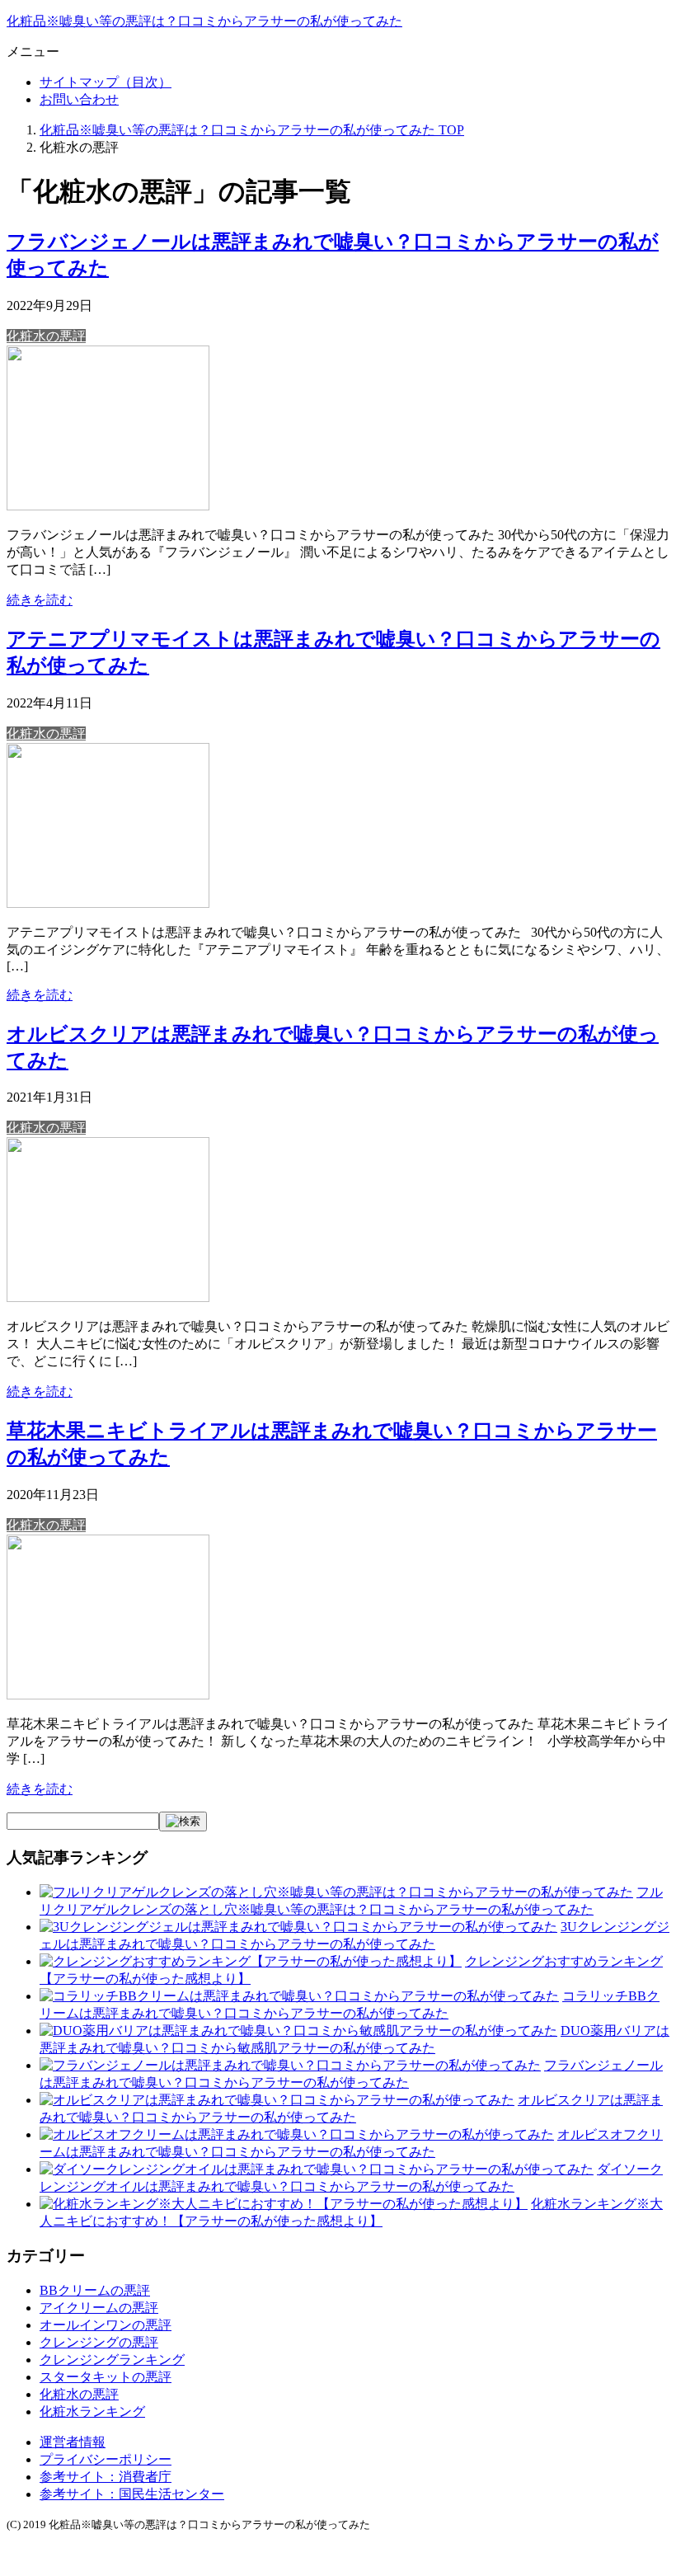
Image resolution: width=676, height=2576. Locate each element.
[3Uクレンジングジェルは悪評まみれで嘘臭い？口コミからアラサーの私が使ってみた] (298, 1927)
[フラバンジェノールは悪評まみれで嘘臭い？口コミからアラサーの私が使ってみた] (108, 506)
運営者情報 (73, 2442)
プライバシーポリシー (106, 2459)
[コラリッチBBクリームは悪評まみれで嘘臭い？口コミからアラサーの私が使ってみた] (299, 1996)
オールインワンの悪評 (106, 2325)
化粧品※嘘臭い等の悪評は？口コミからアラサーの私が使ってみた (204, 21)
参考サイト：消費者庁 (106, 2477)
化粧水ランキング (92, 2411)
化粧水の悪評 (46, 336)
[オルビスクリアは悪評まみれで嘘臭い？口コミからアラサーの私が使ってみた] (108, 1297)
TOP (252, 130)
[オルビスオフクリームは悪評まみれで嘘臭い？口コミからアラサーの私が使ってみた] (297, 2134)
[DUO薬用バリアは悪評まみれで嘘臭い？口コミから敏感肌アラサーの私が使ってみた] (298, 2031)
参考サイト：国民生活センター (132, 2494)
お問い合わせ (79, 99)
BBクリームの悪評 (95, 2290)
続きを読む (40, 600)
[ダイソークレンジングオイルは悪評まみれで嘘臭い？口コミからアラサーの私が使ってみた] (317, 2169)
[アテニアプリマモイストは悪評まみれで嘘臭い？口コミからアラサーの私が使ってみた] (108, 903)
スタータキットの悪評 (106, 2377)
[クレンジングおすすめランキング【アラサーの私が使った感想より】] (251, 1961)
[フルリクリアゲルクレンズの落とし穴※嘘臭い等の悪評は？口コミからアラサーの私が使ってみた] (336, 1892)
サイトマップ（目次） (106, 82)
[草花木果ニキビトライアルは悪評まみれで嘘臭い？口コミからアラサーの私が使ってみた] (108, 1695)
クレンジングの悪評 (99, 2342)
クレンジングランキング (112, 2360)
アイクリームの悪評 (99, 2308)
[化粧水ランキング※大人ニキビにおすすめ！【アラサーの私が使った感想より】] (284, 2204)
